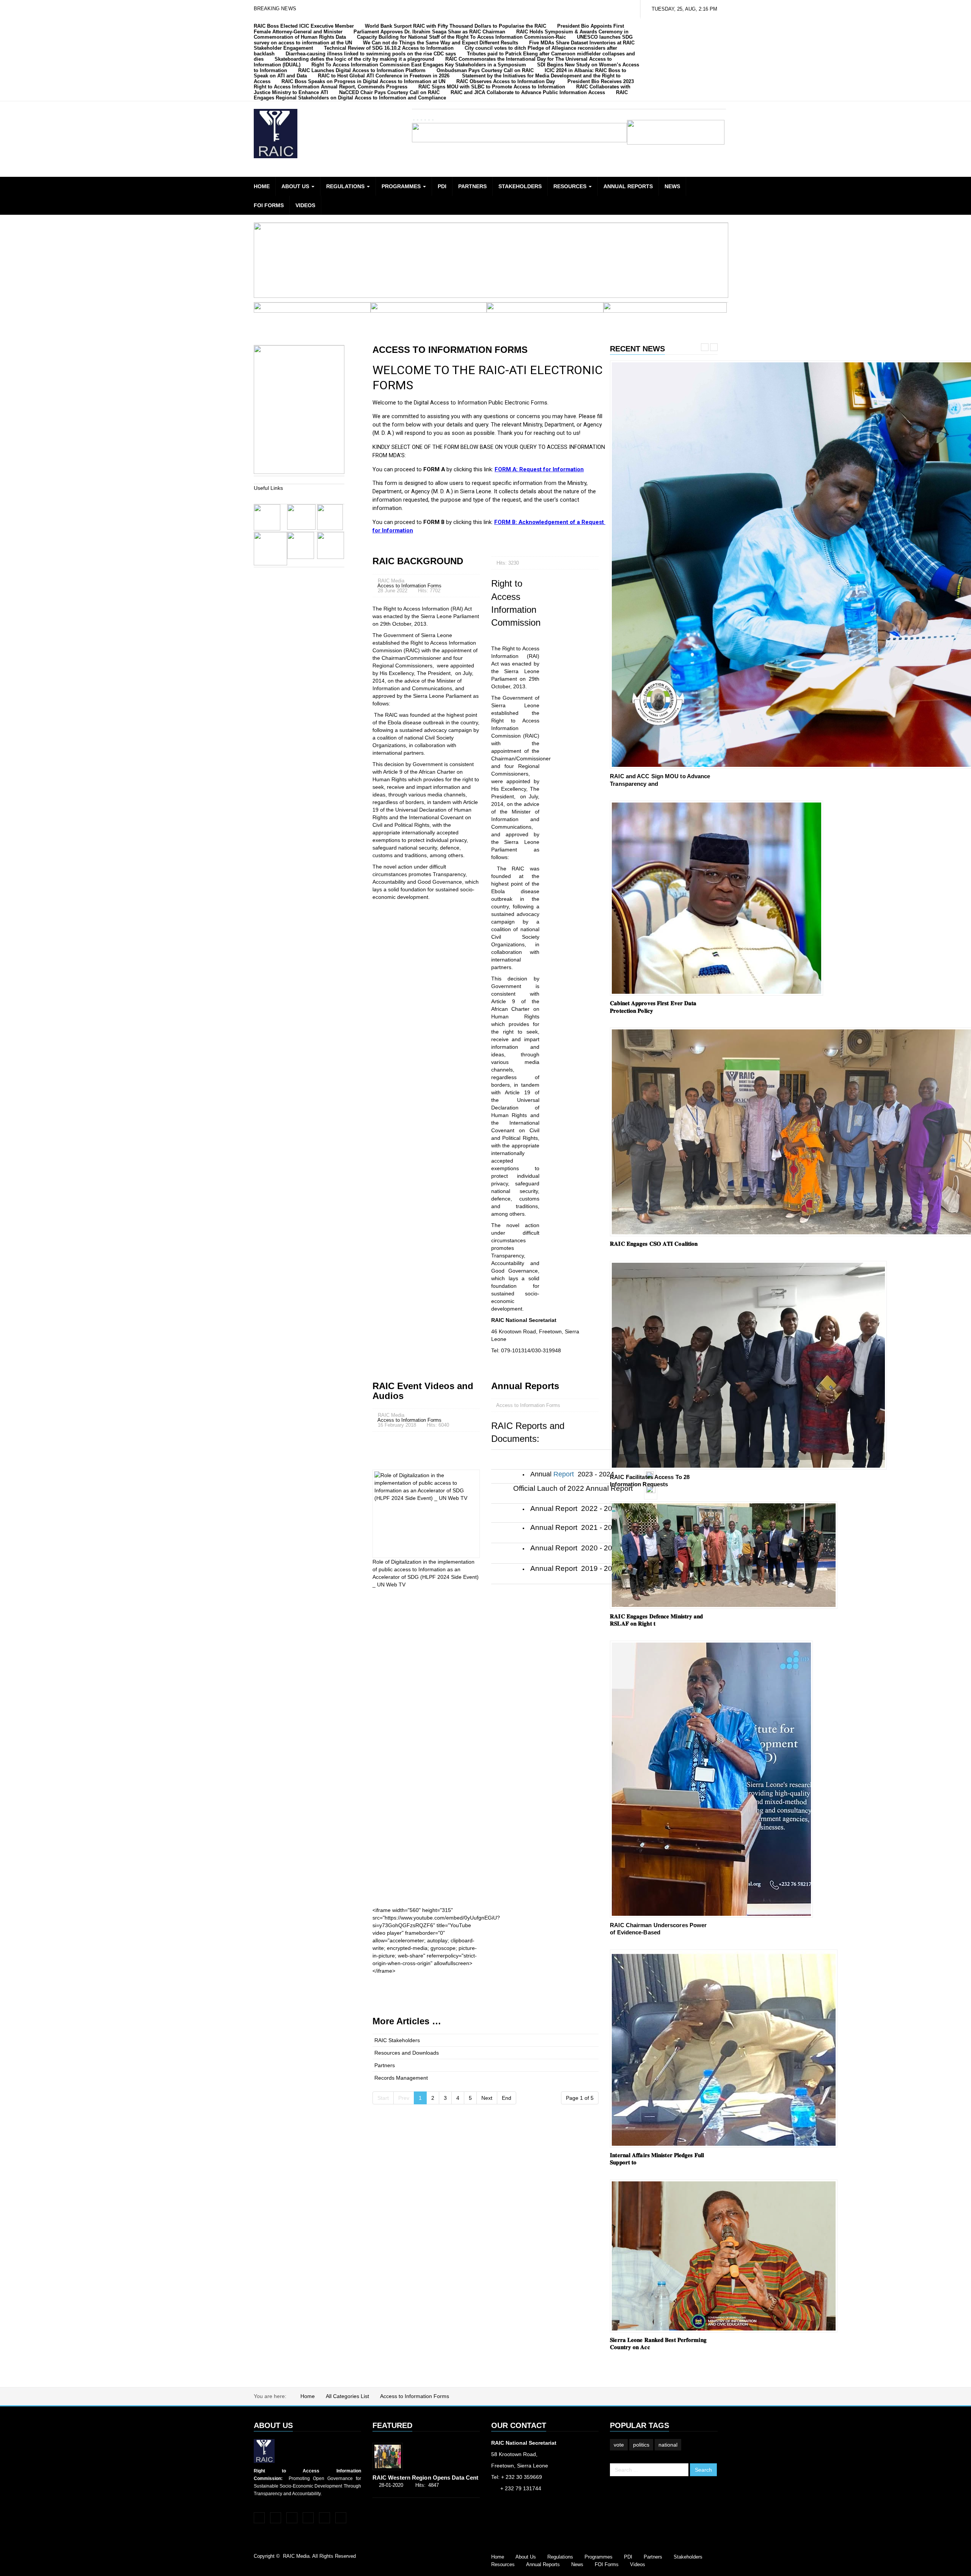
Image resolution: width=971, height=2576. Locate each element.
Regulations (346, 186)
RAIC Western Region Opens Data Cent (426, 2478)
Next (487, 2098)
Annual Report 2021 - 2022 (575, 1527)
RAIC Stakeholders (397, 2040)
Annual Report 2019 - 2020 (575, 1568)
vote (619, 2445)
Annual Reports (628, 186)
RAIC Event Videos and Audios (423, 1391)
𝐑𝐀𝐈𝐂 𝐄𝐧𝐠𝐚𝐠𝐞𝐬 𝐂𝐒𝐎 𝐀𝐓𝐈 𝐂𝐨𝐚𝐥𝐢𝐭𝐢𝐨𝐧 (654, 1244)
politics (641, 2445)
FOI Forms (269, 205)
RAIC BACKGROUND (418, 561)
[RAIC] (276, 134)
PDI (442, 186)
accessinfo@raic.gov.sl (520, 2500)
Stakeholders (520, 186)
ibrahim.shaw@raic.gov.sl (523, 2511)
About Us (296, 186)
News (672, 186)
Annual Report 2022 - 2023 (575, 1508)
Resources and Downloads (407, 2053)
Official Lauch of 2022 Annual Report (573, 1488)
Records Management (401, 2078)
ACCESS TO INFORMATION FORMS (450, 350)
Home (262, 186)
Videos (305, 205)
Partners (472, 186)
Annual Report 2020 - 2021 (575, 1548)
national (668, 2445)
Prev (705, 347)
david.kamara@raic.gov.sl (524, 2522)
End (507, 2098)
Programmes (402, 186)
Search (703, 2470)
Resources (571, 186)
